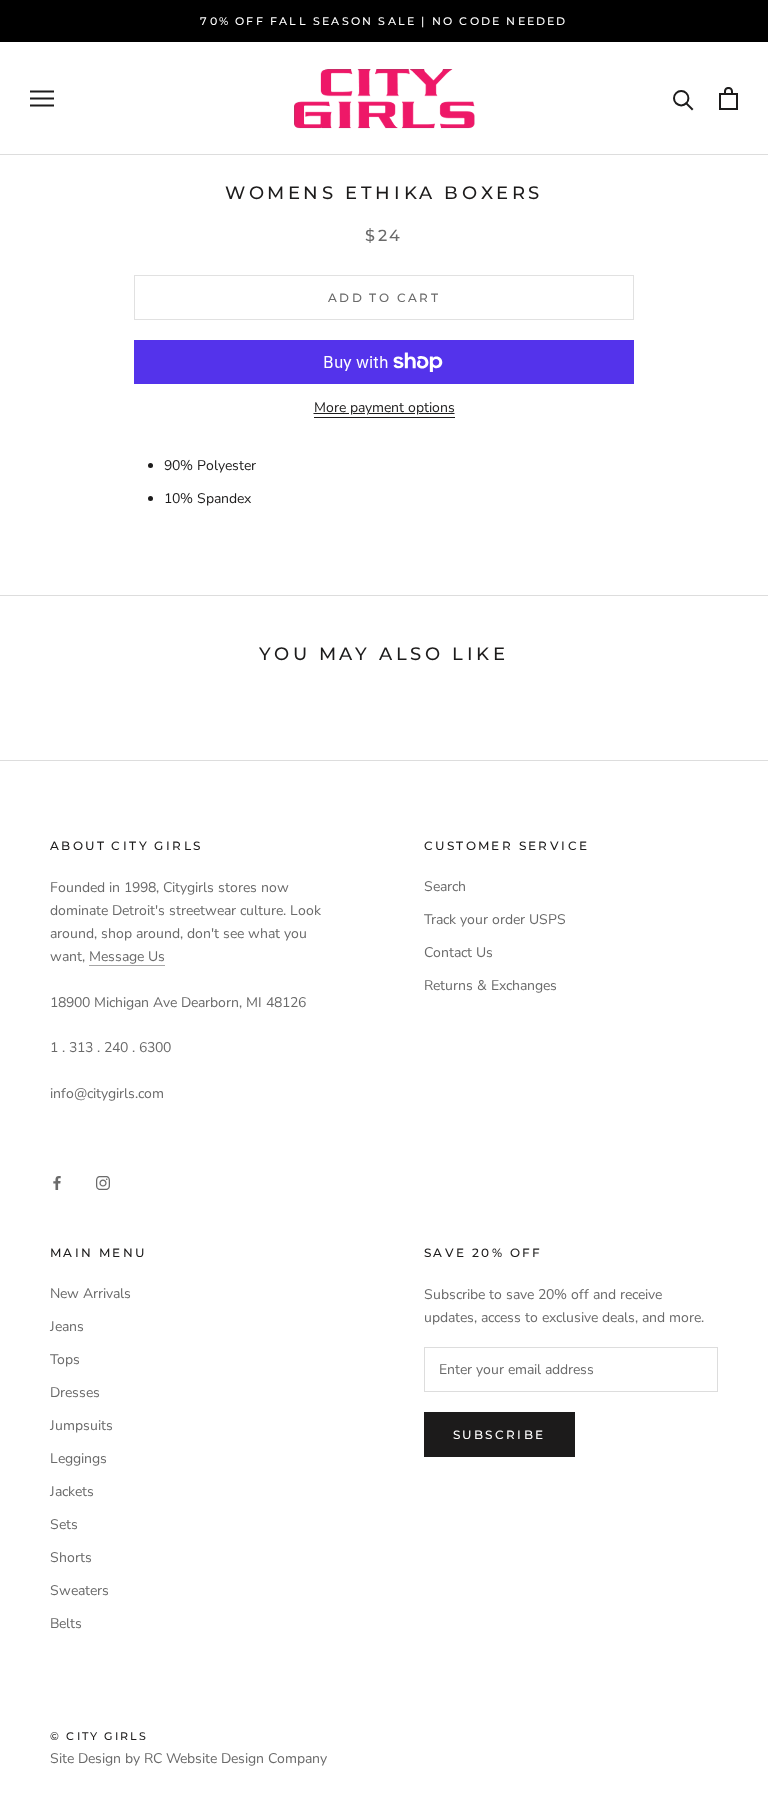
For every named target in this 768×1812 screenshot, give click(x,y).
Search (445, 886)
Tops (65, 1359)
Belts (66, 1623)
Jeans (67, 1326)
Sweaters (79, 1590)
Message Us (127, 956)
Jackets (72, 1491)
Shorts (71, 1557)
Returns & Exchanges (490, 985)
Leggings (78, 1458)
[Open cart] (728, 98)
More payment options (384, 407)
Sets (64, 1524)
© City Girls (99, 1736)
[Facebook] (57, 1181)
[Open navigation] (42, 98)
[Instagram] (103, 1181)
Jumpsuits (81, 1425)
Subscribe (499, 1434)
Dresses (75, 1392)
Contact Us (458, 952)
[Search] (683, 98)
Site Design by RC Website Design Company (188, 1758)
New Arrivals (90, 1293)
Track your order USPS (495, 919)
